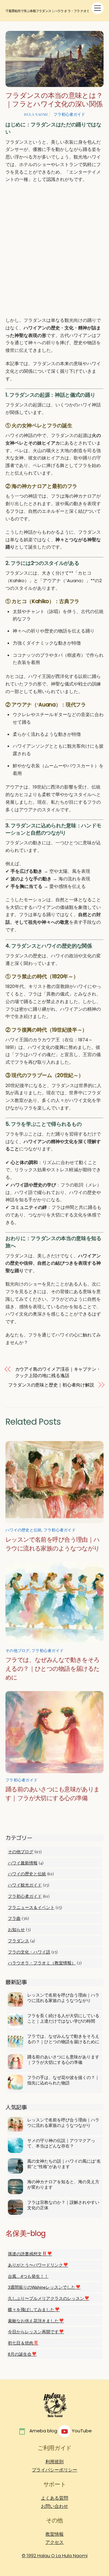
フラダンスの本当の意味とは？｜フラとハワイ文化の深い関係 (54, 100)
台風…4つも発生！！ (28, 2276)
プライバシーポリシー (54, 2470)
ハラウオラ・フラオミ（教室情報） (42, 1963)
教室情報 (54, 2534)
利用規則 (54, 2462)
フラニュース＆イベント (31, 1907)
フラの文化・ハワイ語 (29, 1952)
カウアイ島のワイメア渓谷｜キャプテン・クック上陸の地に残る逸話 (58, 1372)
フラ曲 (14, 1918)
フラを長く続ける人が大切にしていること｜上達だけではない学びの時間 (63, 2018)
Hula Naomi (36, 114)
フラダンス (18, 1941)
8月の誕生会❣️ (22, 2354)
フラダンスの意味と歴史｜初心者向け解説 (51, 1385)
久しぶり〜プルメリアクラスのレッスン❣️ (49, 2298)
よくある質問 (54, 2498)
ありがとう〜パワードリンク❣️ (38, 2265)
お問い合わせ (54, 2506)
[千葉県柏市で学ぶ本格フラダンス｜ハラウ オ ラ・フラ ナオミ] (54, 2419)
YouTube (81, 2431)
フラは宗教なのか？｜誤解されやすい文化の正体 (63, 2205)
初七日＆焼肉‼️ (23, 2343)
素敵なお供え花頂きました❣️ (36, 2321)
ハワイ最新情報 (23, 1863)
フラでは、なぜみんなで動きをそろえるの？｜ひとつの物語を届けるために (53, 1669)
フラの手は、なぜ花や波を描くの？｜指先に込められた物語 (63, 2080)
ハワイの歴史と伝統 (23, 1530)
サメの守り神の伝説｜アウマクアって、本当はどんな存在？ (61, 2143)
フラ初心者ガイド (69, 114)
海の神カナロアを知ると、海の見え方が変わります (63, 2184)
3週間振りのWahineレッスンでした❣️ (44, 2287)
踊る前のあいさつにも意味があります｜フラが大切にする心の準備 (63, 2060)
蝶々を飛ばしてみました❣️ (34, 2310)
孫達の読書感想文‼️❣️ (30, 2254)
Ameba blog (43, 2431)
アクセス (54, 2542)
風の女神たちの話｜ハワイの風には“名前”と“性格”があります (64, 2164)
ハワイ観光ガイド (25, 1885)
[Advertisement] (54, 250)
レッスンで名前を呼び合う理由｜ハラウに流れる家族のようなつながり (63, 1998)
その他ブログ (18, 1650)
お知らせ (16, 1930)
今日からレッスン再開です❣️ (36, 2332)
